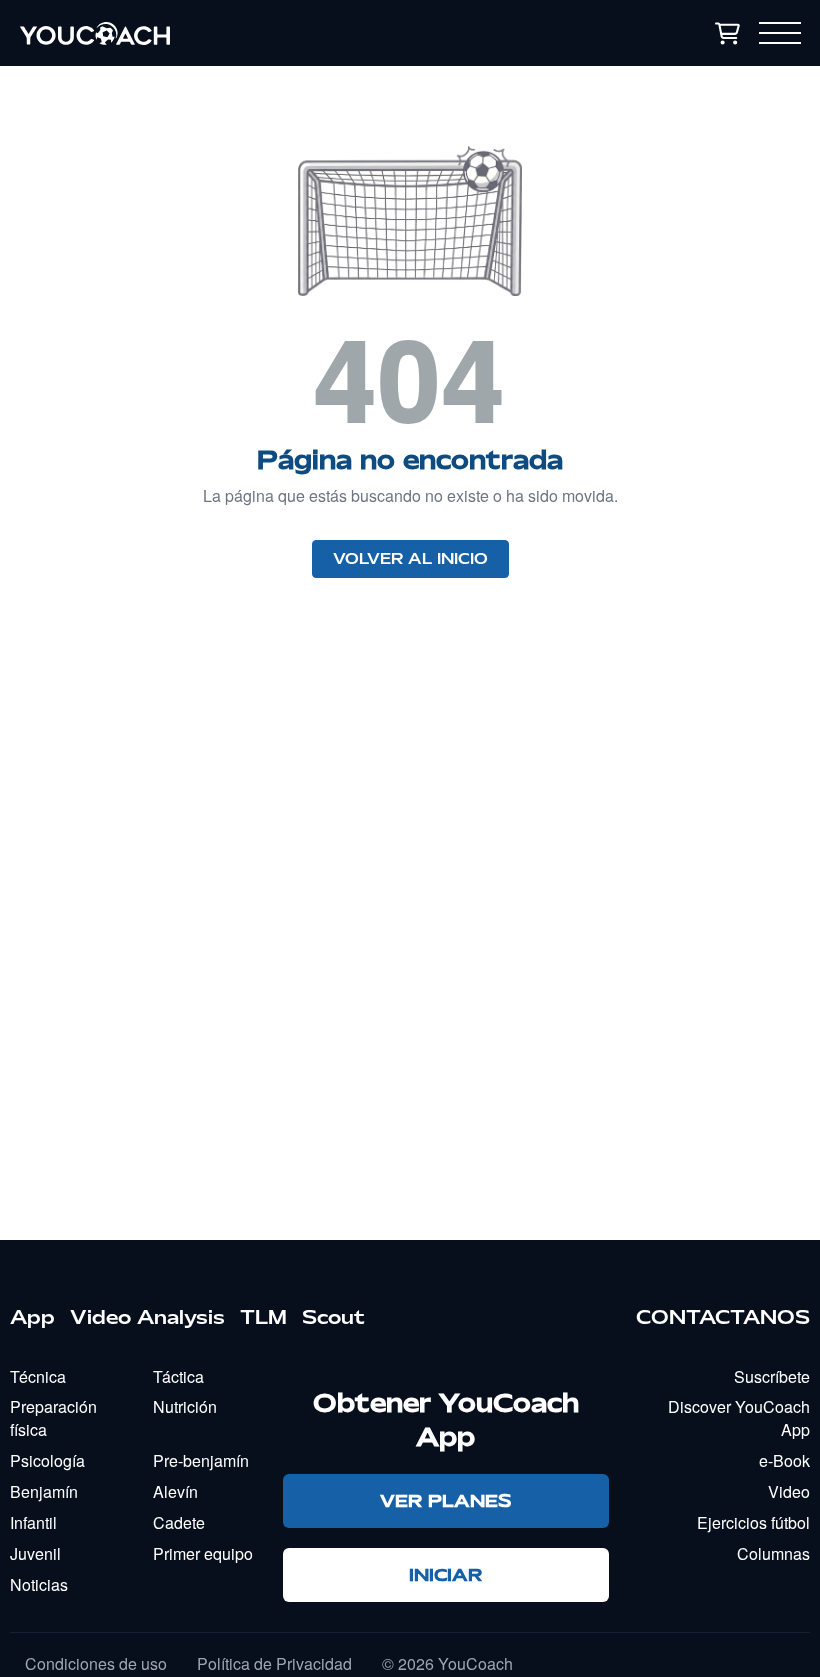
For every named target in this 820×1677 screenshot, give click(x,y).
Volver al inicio (410, 559)
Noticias (39, 1584)
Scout (333, 1317)
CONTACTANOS (723, 1317)
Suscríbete (772, 1376)
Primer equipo (203, 1553)
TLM (263, 1317)
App (32, 1317)
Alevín (175, 1491)
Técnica (38, 1376)
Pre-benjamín (201, 1460)
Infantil (33, 1522)
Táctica (178, 1376)
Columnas (773, 1553)
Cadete (179, 1522)
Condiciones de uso (96, 1664)
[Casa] (224, 33)
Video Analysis (147, 1317)
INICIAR (445, 1574)
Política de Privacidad (274, 1664)
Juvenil (35, 1553)
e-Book (784, 1460)
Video (789, 1491)
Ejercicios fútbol (753, 1522)
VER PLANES (445, 1500)
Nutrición (185, 1406)
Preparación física (53, 1418)
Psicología (47, 1460)
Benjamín (44, 1491)
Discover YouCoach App (739, 1418)
